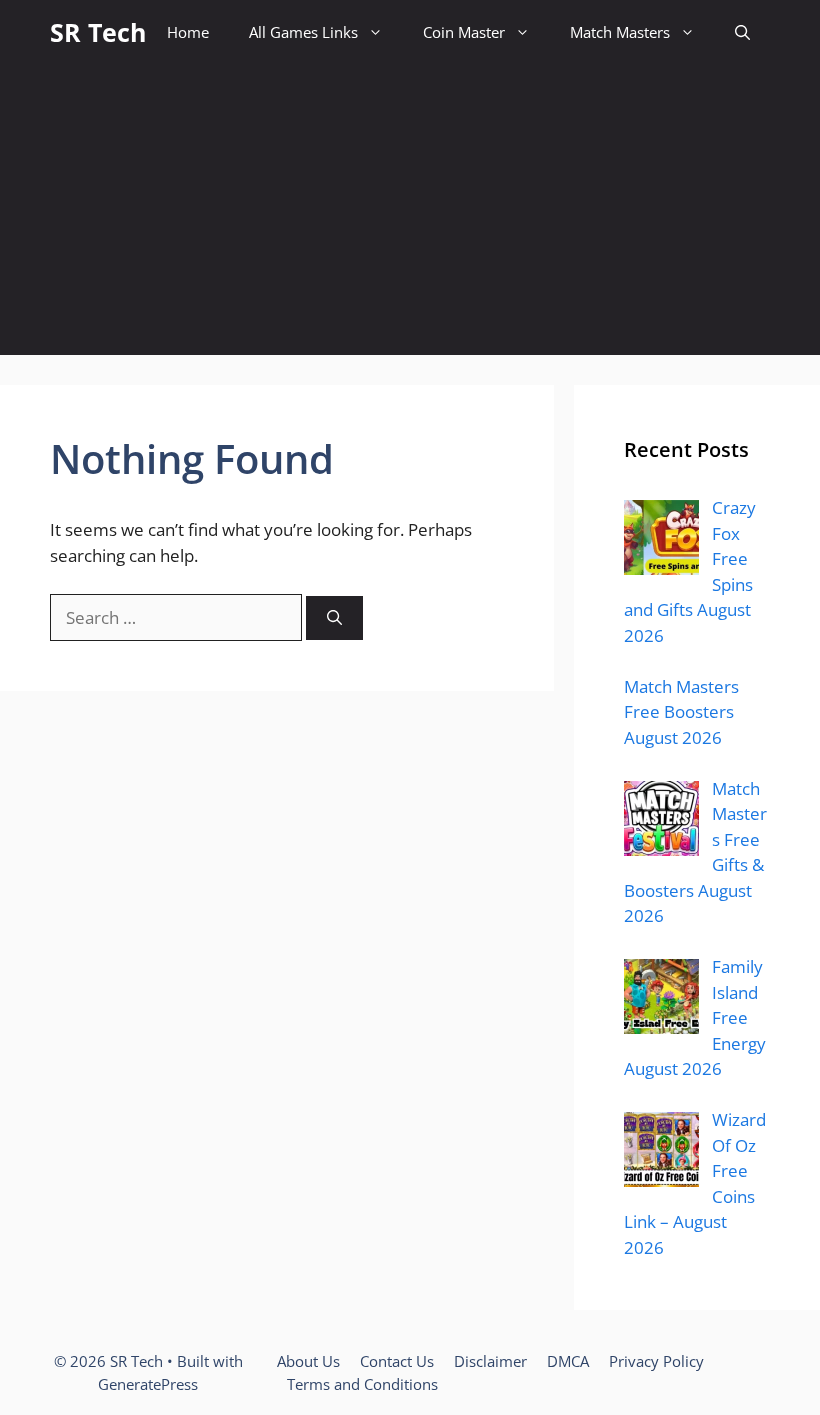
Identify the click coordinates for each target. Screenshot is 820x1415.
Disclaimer (490, 1361)
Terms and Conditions (362, 1384)
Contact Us (397, 1361)
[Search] (334, 618)
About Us (308, 1361)
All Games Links (303, 32)
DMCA (568, 1361)
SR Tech (98, 32)
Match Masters (620, 32)
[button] (742, 32)
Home (188, 32)
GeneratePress (148, 1384)
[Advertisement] (410, 215)
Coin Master (464, 32)
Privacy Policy (656, 1361)
